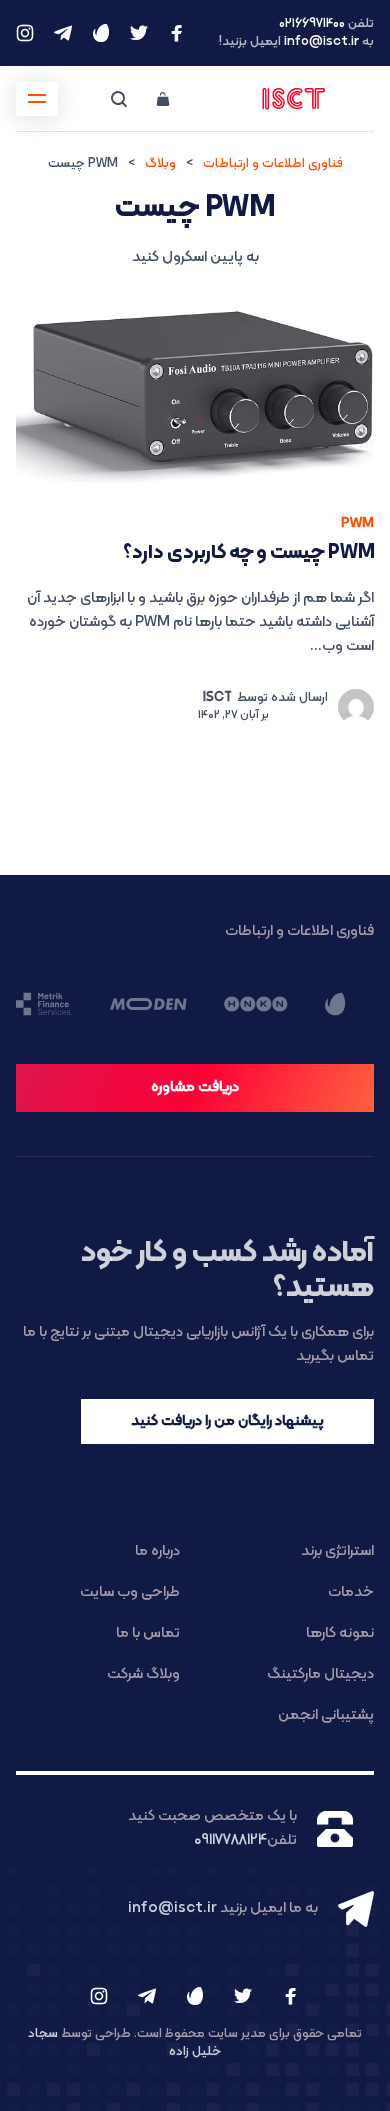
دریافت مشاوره (195, 1087)
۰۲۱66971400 (312, 24)
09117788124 (230, 1840)
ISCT (217, 698)
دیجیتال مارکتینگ (320, 1674)
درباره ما (157, 1551)
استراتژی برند (337, 1551)
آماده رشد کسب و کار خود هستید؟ (227, 1270)
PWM (357, 523)
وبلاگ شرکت (143, 1674)
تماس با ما (148, 1633)
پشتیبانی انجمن (326, 1715)
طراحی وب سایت (130, 1592)
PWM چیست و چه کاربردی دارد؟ (248, 553)
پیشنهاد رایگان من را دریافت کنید (227, 1421)
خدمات (351, 1592)
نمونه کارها (340, 1633)
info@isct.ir (321, 42)
